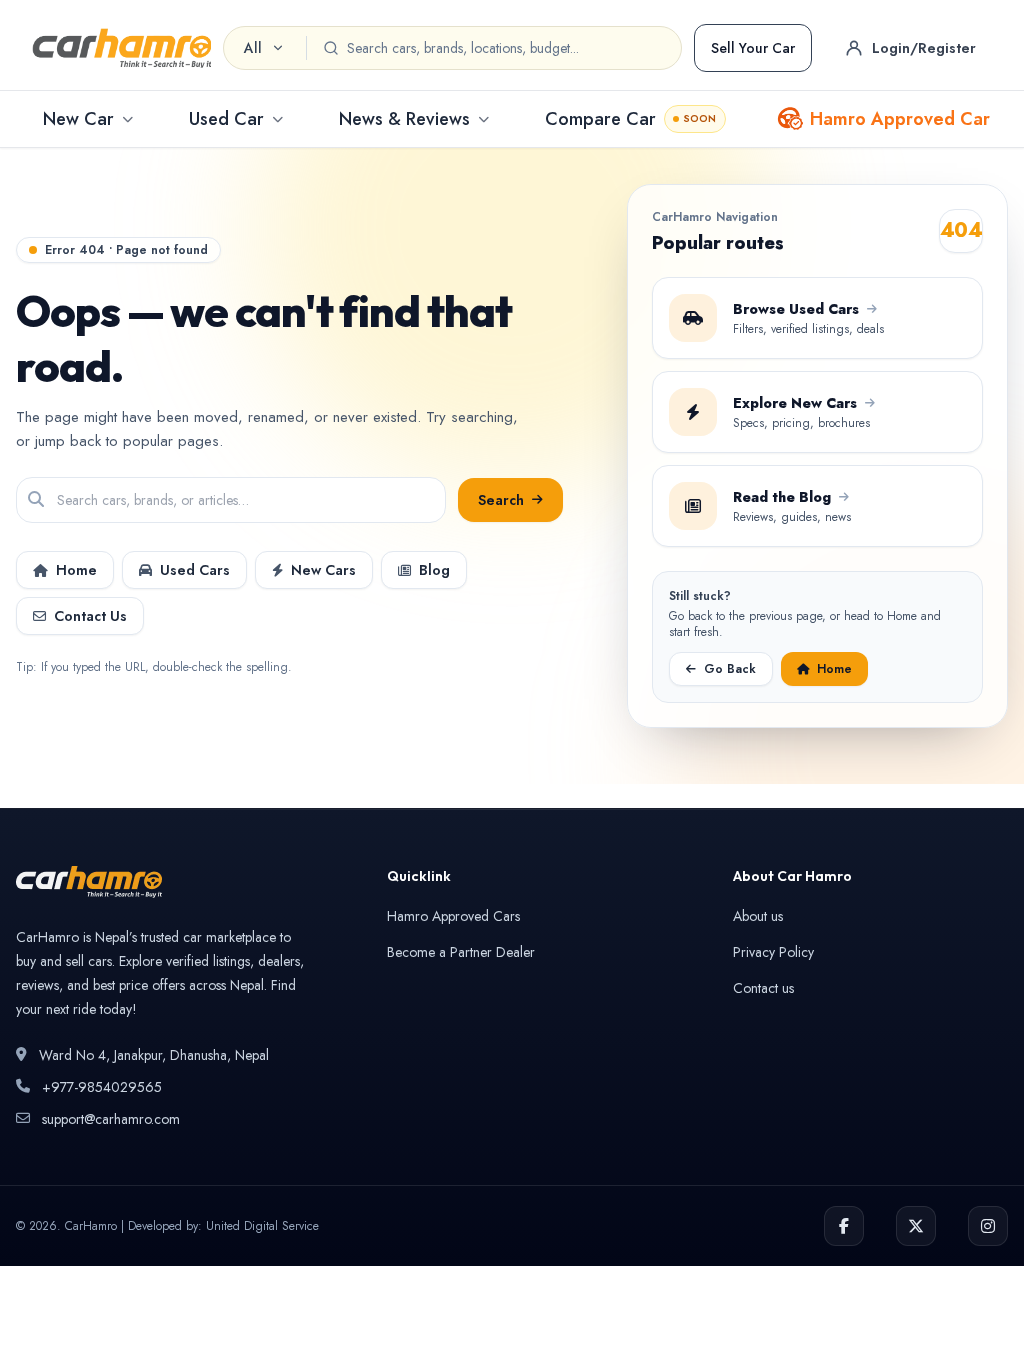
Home (76, 570)
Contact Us (90, 616)
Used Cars (195, 570)
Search (501, 500)
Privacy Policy (773, 952)
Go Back (730, 669)
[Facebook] (844, 1226)
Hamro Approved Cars (453, 916)
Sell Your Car (753, 48)
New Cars (323, 570)
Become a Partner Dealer (461, 952)
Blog (434, 570)
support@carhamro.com (111, 1119)
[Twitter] (916, 1226)
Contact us (763, 988)
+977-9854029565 (102, 1087)
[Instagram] (988, 1226)
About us (758, 916)
